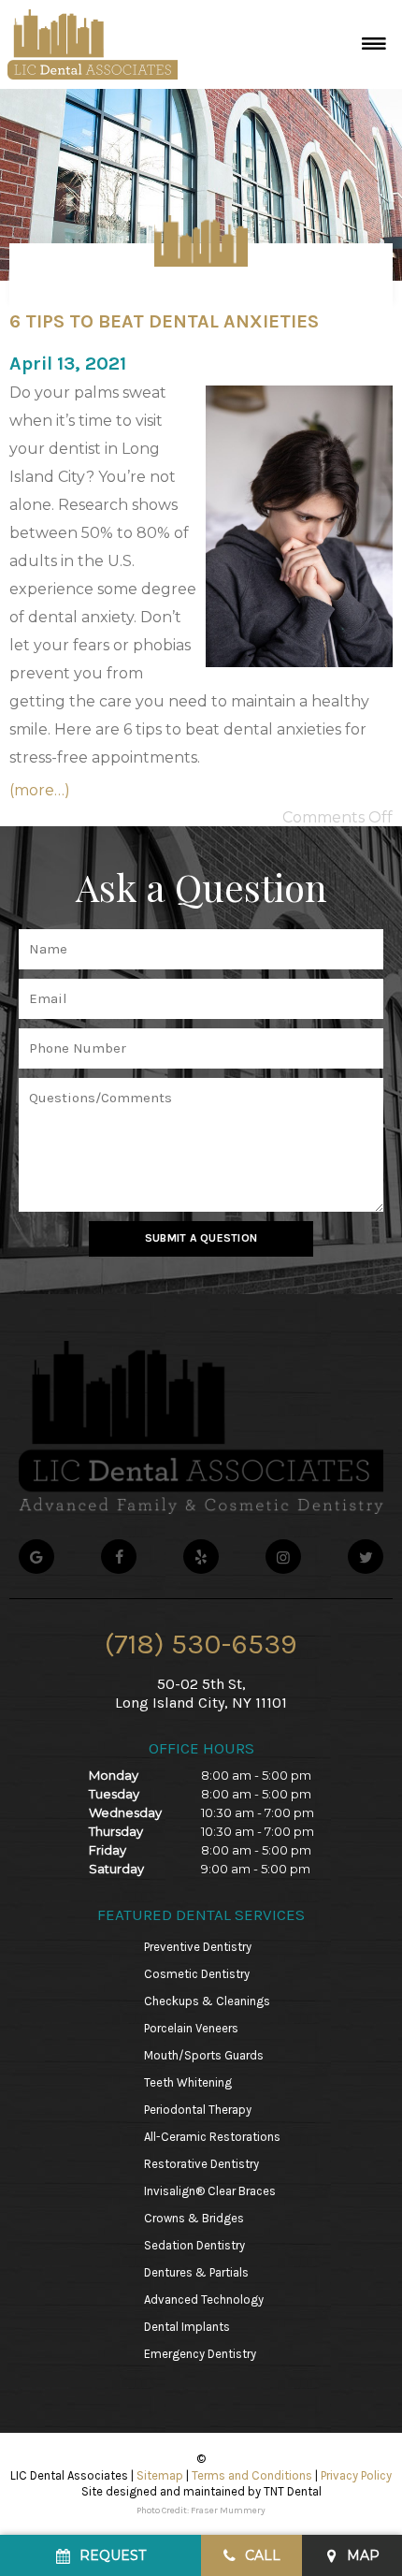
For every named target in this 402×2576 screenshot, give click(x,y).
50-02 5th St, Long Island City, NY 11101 (201, 1693)
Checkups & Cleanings (207, 2001)
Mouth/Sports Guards (204, 2055)
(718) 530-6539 (201, 1644)
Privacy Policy (356, 2475)
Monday (114, 1775)
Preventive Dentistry (198, 1947)
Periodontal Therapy (198, 2110)
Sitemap (160, 2475)
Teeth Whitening (188, 2082)
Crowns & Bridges (194, 2218)
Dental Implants (187, 2327)
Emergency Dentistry (200, 2354)
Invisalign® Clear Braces (210, 2191)
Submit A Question (201, 1238)
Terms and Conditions (252, 2475)
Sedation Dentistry (194, 2245)
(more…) (40, 790)
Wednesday (125, 1812)
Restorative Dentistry (201, 2164)
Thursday (116, 1831)
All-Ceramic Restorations (212, 2137)
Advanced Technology (204, 2299)
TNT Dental (293, 2491)
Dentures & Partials (196, 2272)
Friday (108, 1850)
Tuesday (114, 1794)
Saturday (116, 1869)
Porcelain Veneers (191, 2028)
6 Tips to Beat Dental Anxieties (164, 321)
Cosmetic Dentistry (197, 1974)
